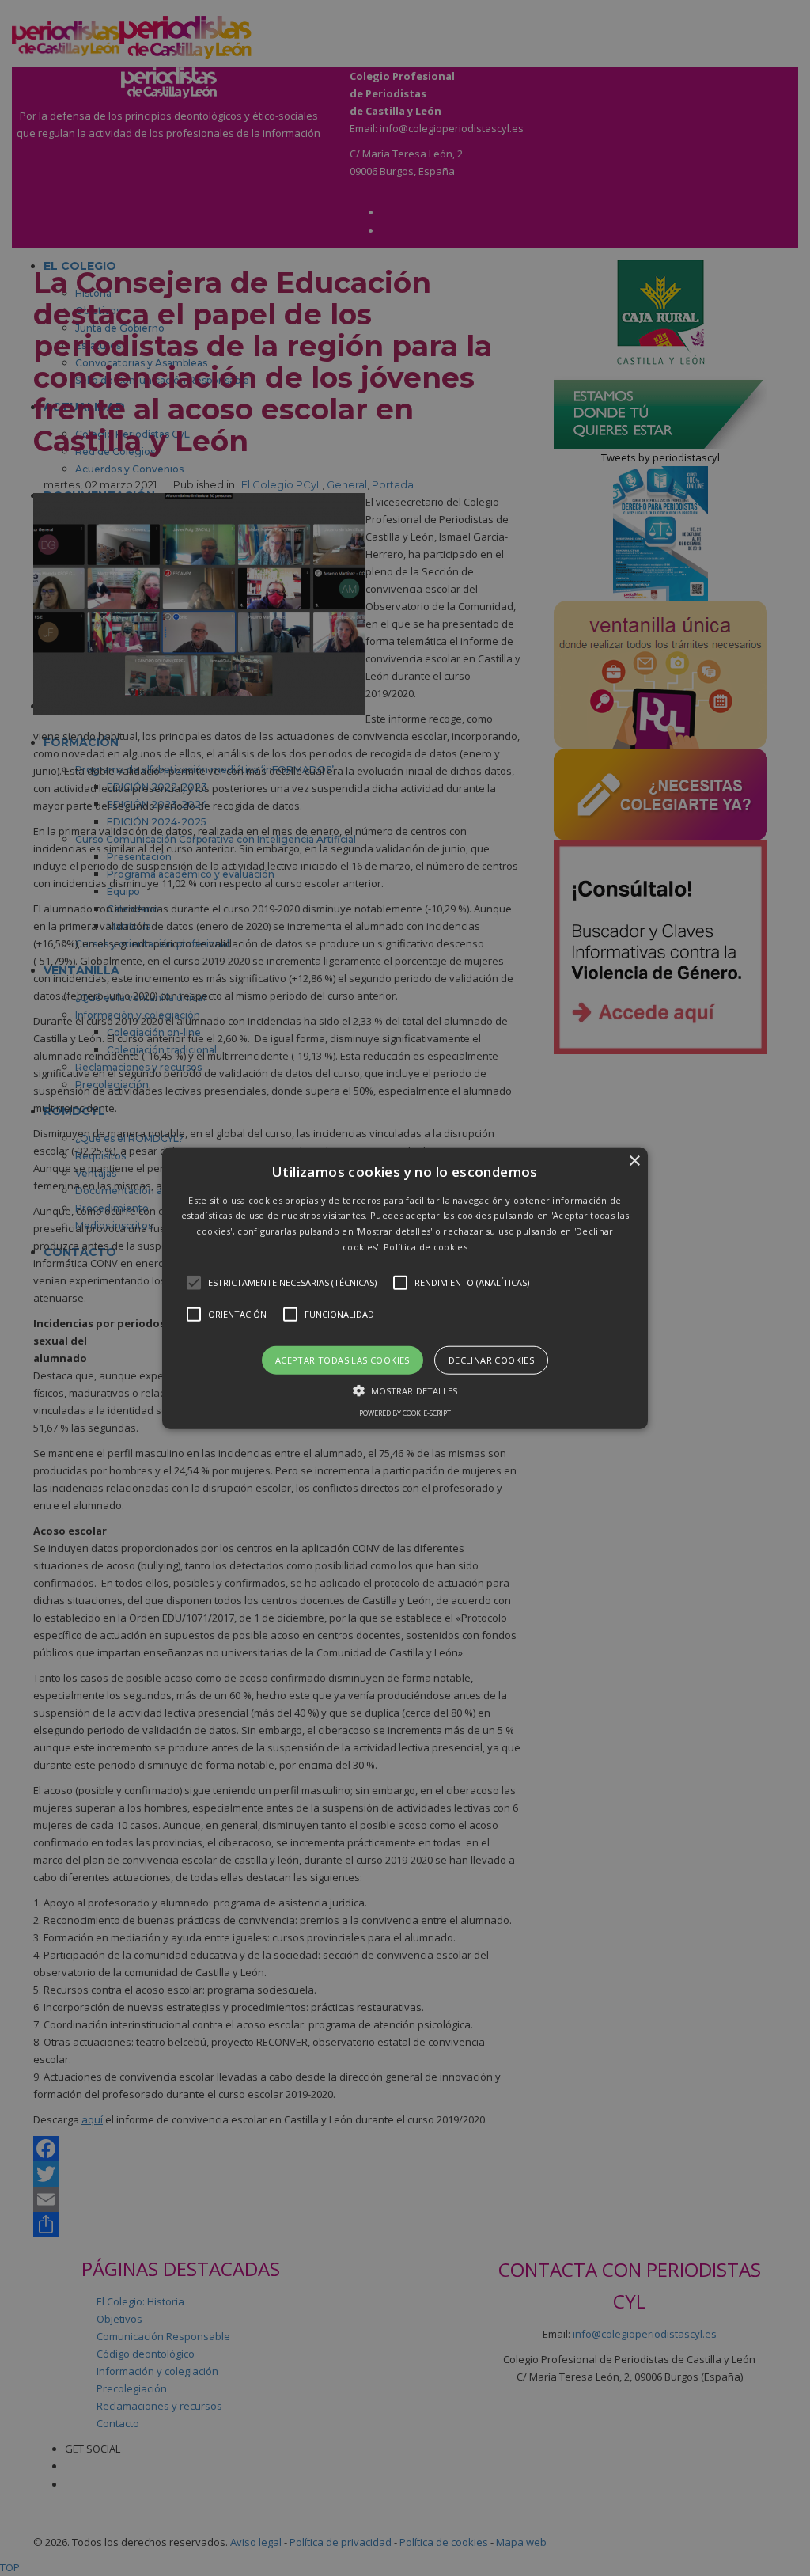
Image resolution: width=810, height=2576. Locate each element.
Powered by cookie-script (405, 1413)
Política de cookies (426, 1247)
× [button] (634, 1161)
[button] (405, 1288)
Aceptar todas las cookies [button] (343, 1359)
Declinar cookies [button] (491, 1359)
